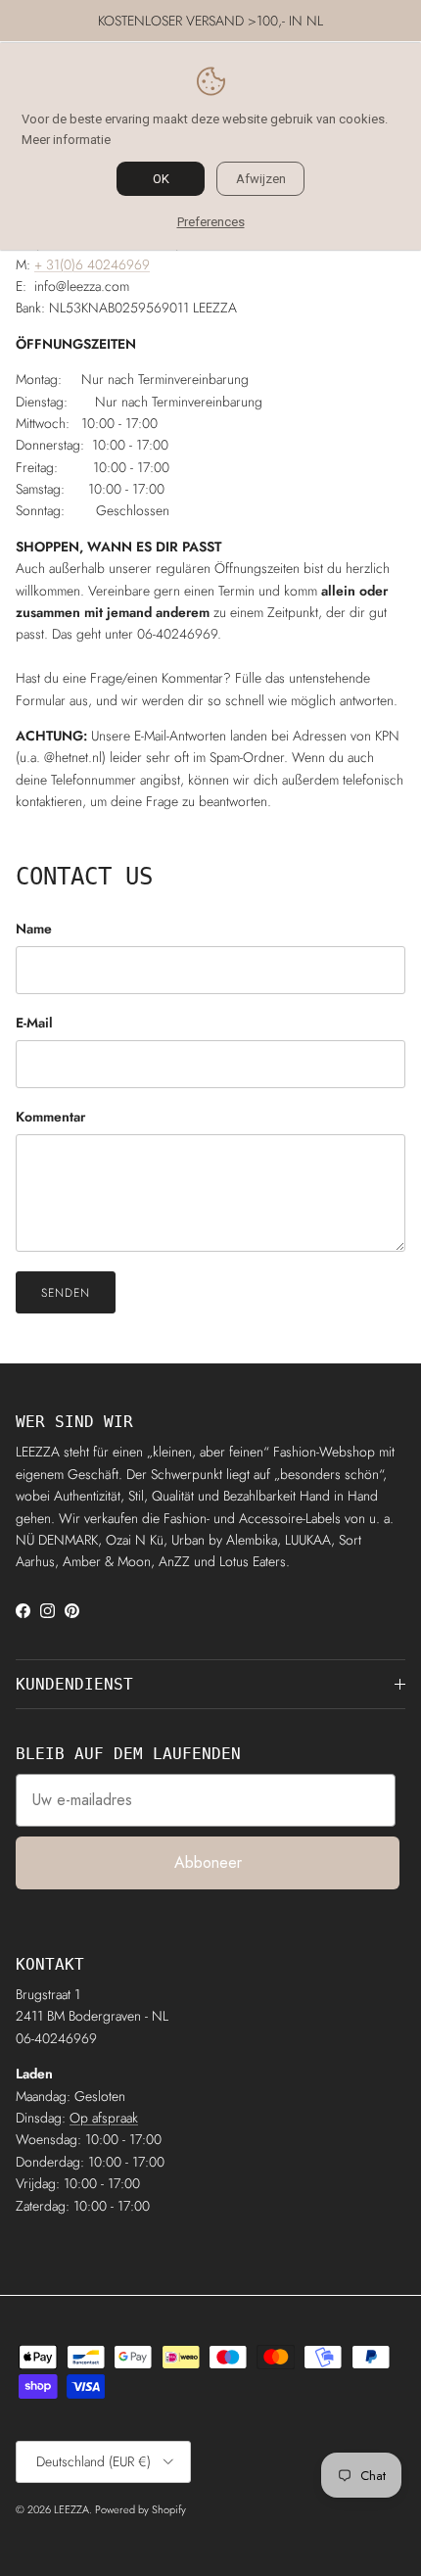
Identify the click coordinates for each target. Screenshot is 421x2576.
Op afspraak (104, 2118)
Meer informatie (66, 140)
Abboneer (208, 1862)
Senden (66, 1293)
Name (34, 929)
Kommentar (50, 1117)
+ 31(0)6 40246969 (92, 264)
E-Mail (34, 1023)
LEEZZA (71, 2509)
